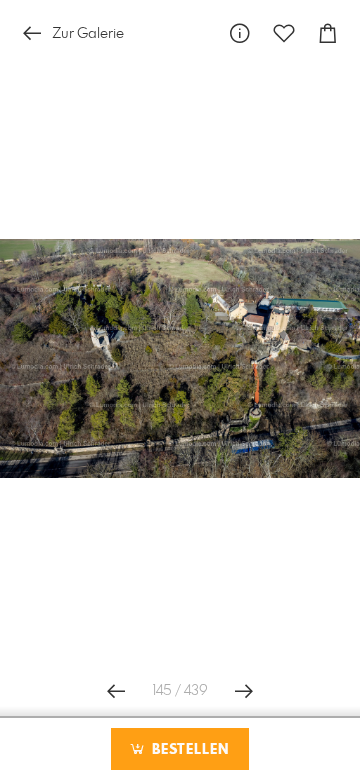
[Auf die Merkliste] (284, 33)
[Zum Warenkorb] (328, 33)
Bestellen (188, 750)
